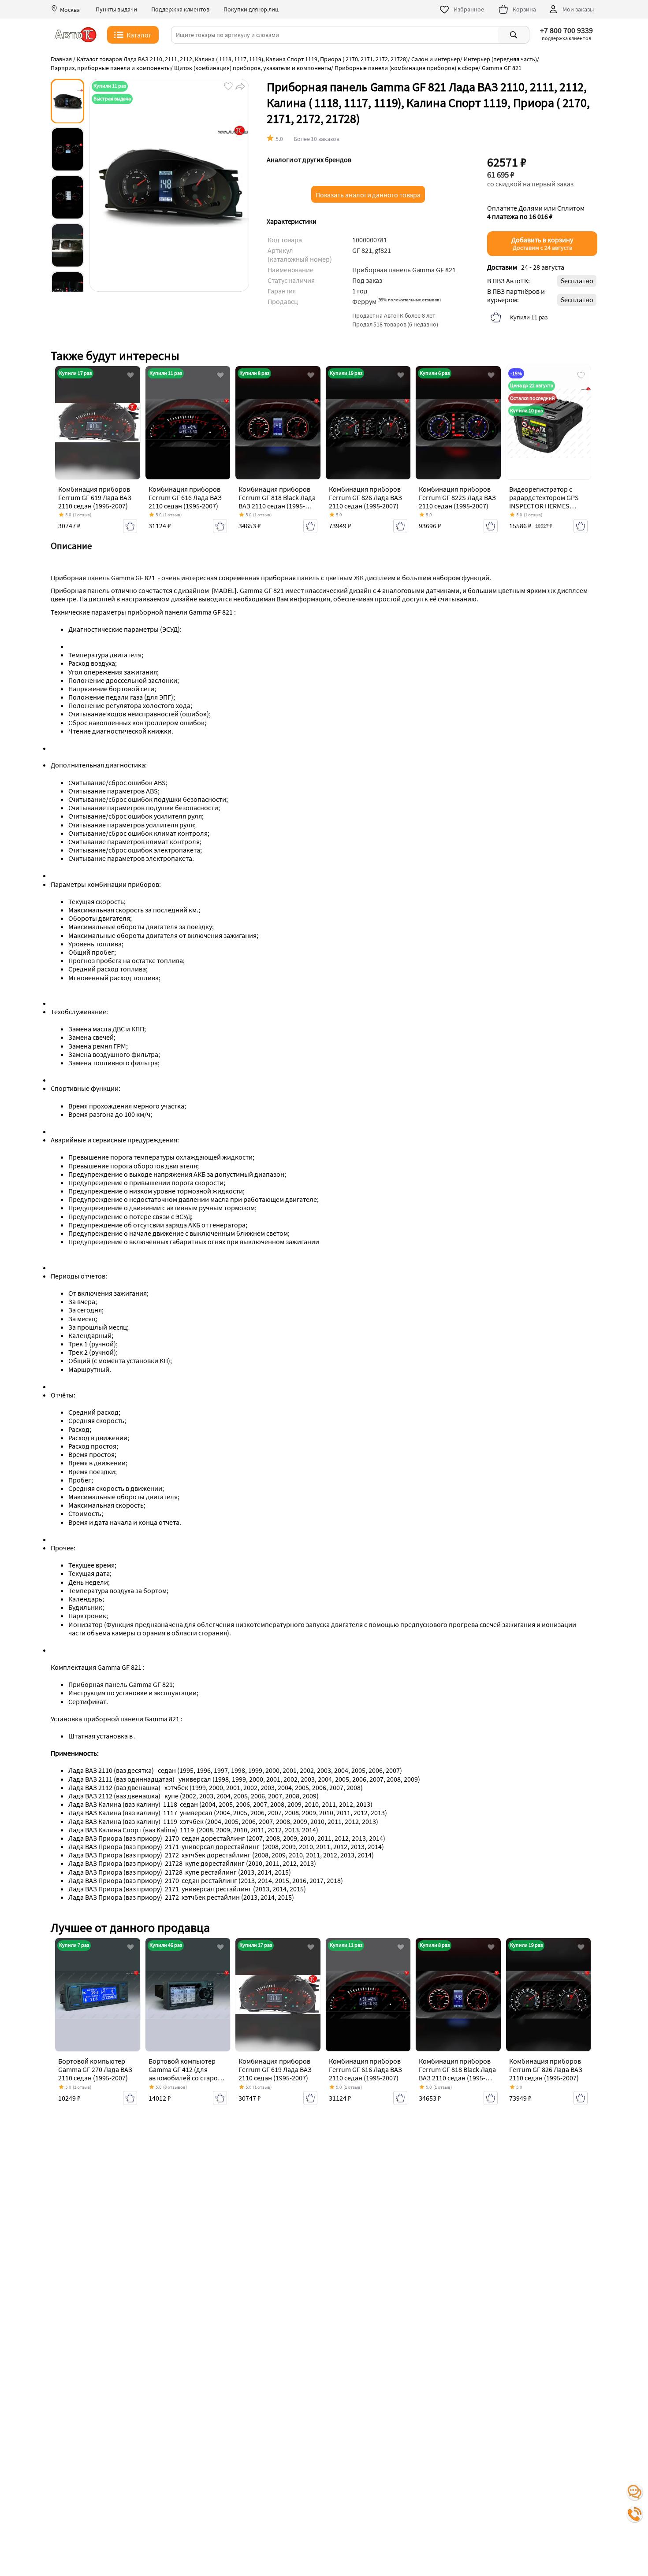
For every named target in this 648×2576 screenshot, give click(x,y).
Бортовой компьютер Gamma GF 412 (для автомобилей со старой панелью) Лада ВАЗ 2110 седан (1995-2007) (186, 2078)
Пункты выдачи (116, 9)
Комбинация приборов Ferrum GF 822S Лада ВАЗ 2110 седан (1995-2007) (457, 497)
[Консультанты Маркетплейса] (635, 2492)
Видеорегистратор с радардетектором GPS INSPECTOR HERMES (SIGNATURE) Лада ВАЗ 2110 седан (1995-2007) (544, 506)
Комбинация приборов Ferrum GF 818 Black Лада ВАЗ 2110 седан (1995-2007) (277, 502)
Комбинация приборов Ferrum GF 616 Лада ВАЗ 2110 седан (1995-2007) (185, 497)
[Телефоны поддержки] (635, 2514)
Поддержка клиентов (180, 9)
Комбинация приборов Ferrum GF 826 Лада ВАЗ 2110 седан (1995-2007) (365, 497)
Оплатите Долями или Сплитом (536, 212)
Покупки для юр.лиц (251, 9)
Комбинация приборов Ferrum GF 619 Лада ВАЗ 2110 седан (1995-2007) (95, 497)
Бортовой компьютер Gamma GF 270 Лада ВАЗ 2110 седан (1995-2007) (95, 2069)
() (409, 300)
